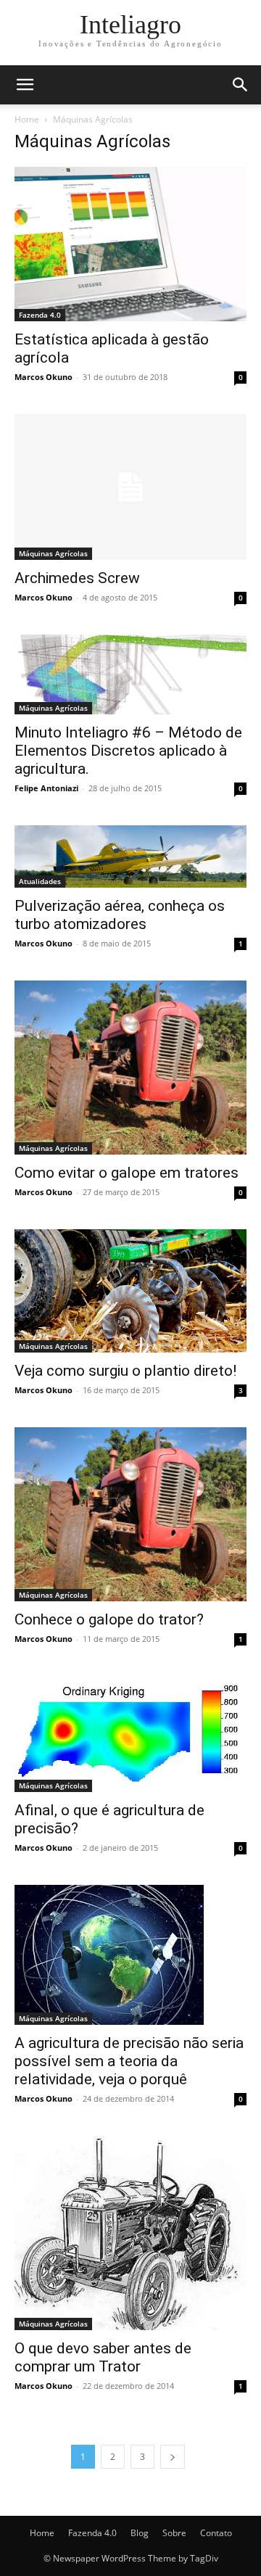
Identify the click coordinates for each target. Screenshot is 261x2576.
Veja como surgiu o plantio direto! (125, 1371)
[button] (25, 85)
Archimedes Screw (77, 578)
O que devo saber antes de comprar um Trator (103, 2357)
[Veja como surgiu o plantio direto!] (130, 1291)
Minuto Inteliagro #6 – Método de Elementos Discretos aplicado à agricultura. (128, 751)
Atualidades (40, 881)
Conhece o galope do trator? (109, 1619)
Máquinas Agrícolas (53, 553)
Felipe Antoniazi (46, 788)
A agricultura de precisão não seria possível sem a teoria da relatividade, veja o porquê (129, 2061)
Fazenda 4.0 (40, 315)
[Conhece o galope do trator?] (130, 1514)
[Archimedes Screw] (130, 487)
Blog (140, 2533)
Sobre (174, 2533)
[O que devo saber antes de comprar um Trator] (130, 2233)
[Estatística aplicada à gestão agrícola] (130, 244)
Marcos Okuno (43, 377)
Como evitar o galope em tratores (127, 1173)
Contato (216, 2533)
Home (27, 119)
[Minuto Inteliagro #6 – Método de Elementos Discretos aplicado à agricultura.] (130, 675)
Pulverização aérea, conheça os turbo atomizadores (120, 915)
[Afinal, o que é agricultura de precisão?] (130, 1734)
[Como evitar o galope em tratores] (130, 1068)
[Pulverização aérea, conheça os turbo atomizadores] (130, 856)
